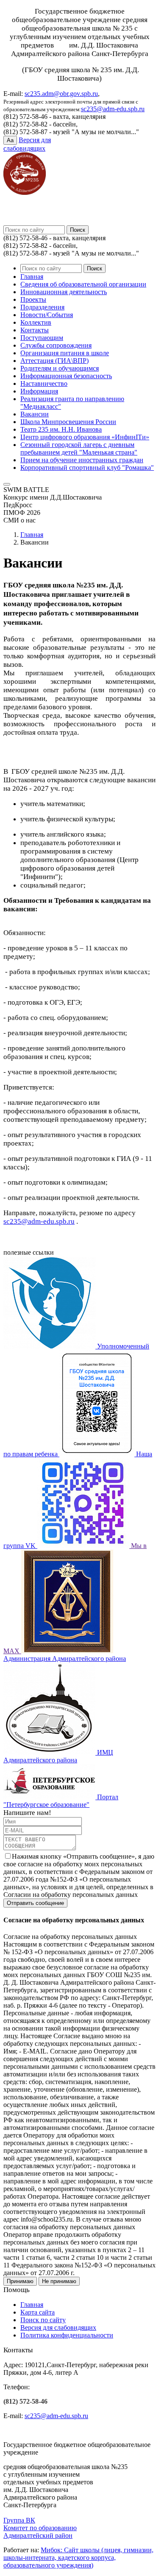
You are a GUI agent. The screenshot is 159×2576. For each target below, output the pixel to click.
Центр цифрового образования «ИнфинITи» (85, 437)
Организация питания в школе (65, 353)
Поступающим (42, 338)
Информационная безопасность (66, 376)
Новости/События (47, 315)
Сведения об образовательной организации (83, 284)
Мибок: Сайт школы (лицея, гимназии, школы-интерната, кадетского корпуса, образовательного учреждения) (78, 2558)
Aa (10, 140)
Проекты (33, 299)
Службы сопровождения (56, 345)
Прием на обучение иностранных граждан (82, 460)
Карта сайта (38, 2312)
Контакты (35, 330)
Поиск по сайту (43, 2320)
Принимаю (20, 2281)
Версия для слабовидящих (58, 2327)
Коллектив (36, 322)
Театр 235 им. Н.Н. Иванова (61, 429)
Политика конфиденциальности (67, 2335)
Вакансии (35, 414)
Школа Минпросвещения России (68, 422)
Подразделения (42, 307)
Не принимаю (59, 2281)
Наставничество (44, 383)
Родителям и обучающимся (60, 368)
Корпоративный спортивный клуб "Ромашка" (87, 468)
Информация (39, 391)
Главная (32, 277)
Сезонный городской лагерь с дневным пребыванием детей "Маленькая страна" (79, 448)
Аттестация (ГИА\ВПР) (54, 361)
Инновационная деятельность (64, 292)
